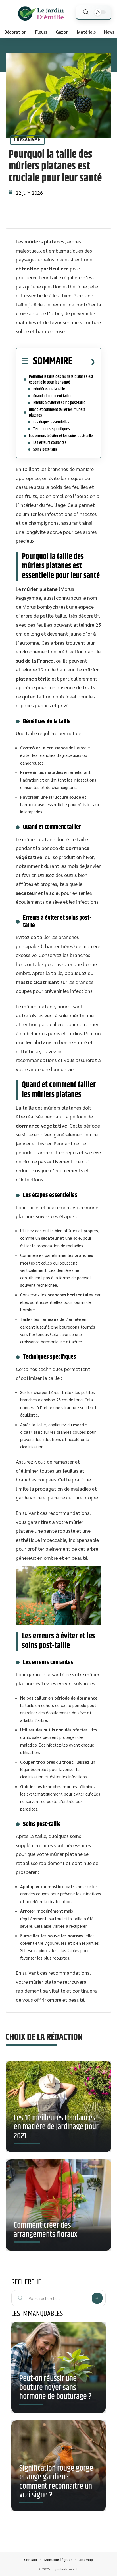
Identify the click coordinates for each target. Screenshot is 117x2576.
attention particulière (42, 268)
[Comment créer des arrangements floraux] (58, 2207)
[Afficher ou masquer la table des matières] (84, 362)
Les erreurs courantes (50, 443)
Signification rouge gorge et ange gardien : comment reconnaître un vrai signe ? (56, 2482)
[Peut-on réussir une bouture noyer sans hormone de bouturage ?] (58, 2367)
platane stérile (33, 678)
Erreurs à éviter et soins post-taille (59, 403)
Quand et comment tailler (52, 396)
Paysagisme (27, 140)
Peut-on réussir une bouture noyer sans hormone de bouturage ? (55, 2388)
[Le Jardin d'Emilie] (41, 13)
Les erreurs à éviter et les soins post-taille (61, 436)
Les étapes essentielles (51, 422)
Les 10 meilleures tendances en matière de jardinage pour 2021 (56, 2127)
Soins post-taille (45, 449)
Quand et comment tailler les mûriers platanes (57, 412)
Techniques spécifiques (52, 429)
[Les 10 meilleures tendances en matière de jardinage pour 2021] (58, 2109)
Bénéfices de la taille (49, 389)
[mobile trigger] (11, 13)
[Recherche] (86, 12)
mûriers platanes (44, 241)
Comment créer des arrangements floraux (45, 2230)
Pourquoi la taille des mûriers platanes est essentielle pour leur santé (61, 379)
